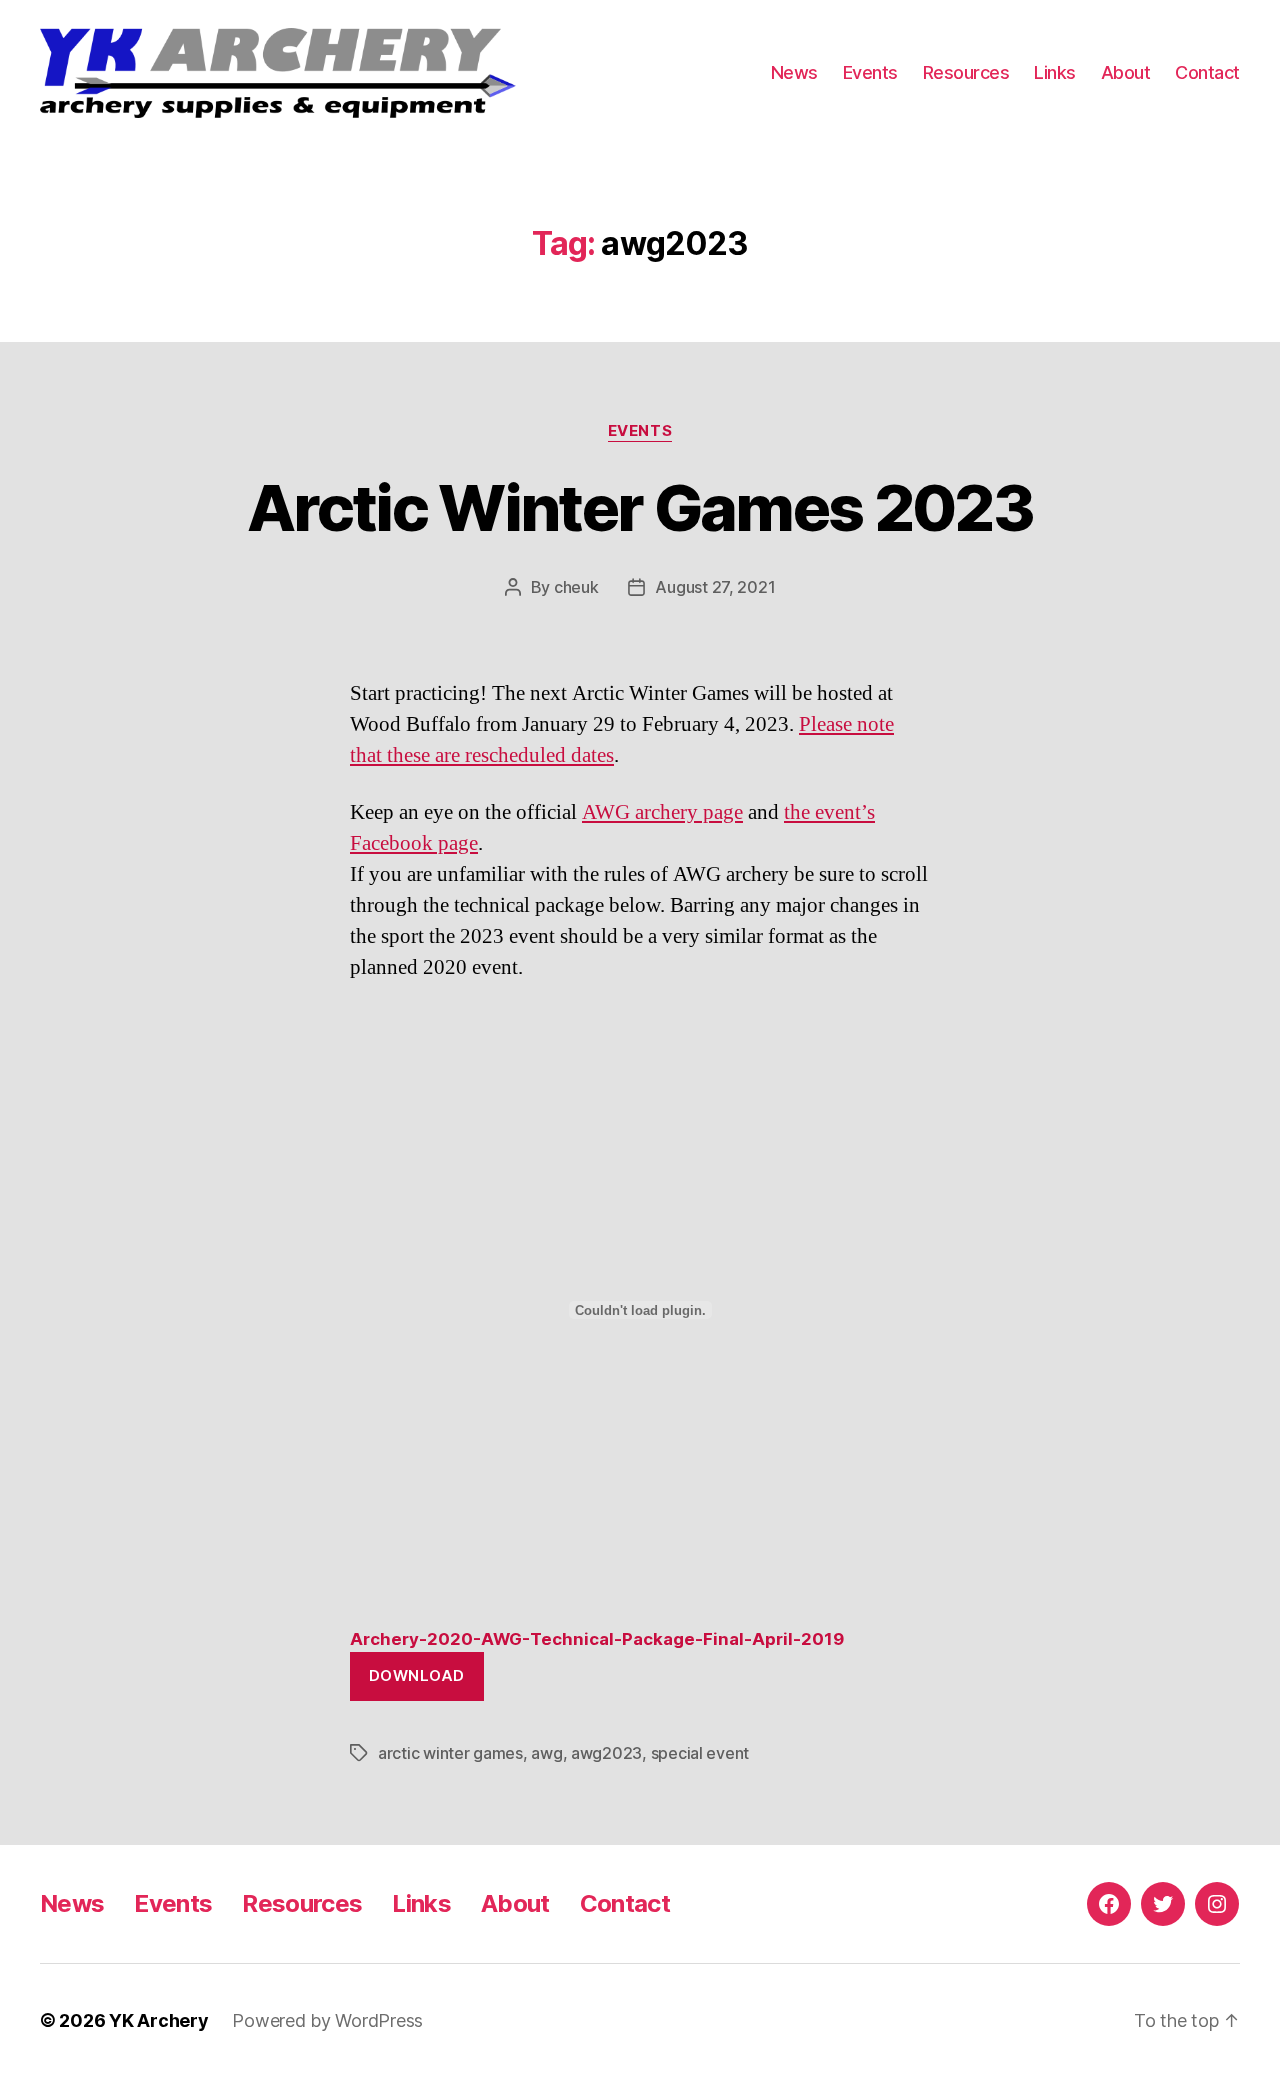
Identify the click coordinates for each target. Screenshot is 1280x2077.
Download (417, 1675)
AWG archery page (662, 812)
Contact (1207, 72)
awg (546, 1753)
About (1126, 72)
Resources (966, 72)
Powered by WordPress (327, 2020)
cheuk (576, 587)
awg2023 (606, 1753)
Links (1055, 72)
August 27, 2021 (715, 587)
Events (870, 72)
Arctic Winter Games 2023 (640, 507)
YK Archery (158, 2020)
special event (700, 1753)
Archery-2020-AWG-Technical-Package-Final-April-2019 (597, 1639)
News (794, 72)
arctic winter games (450, 1753)
